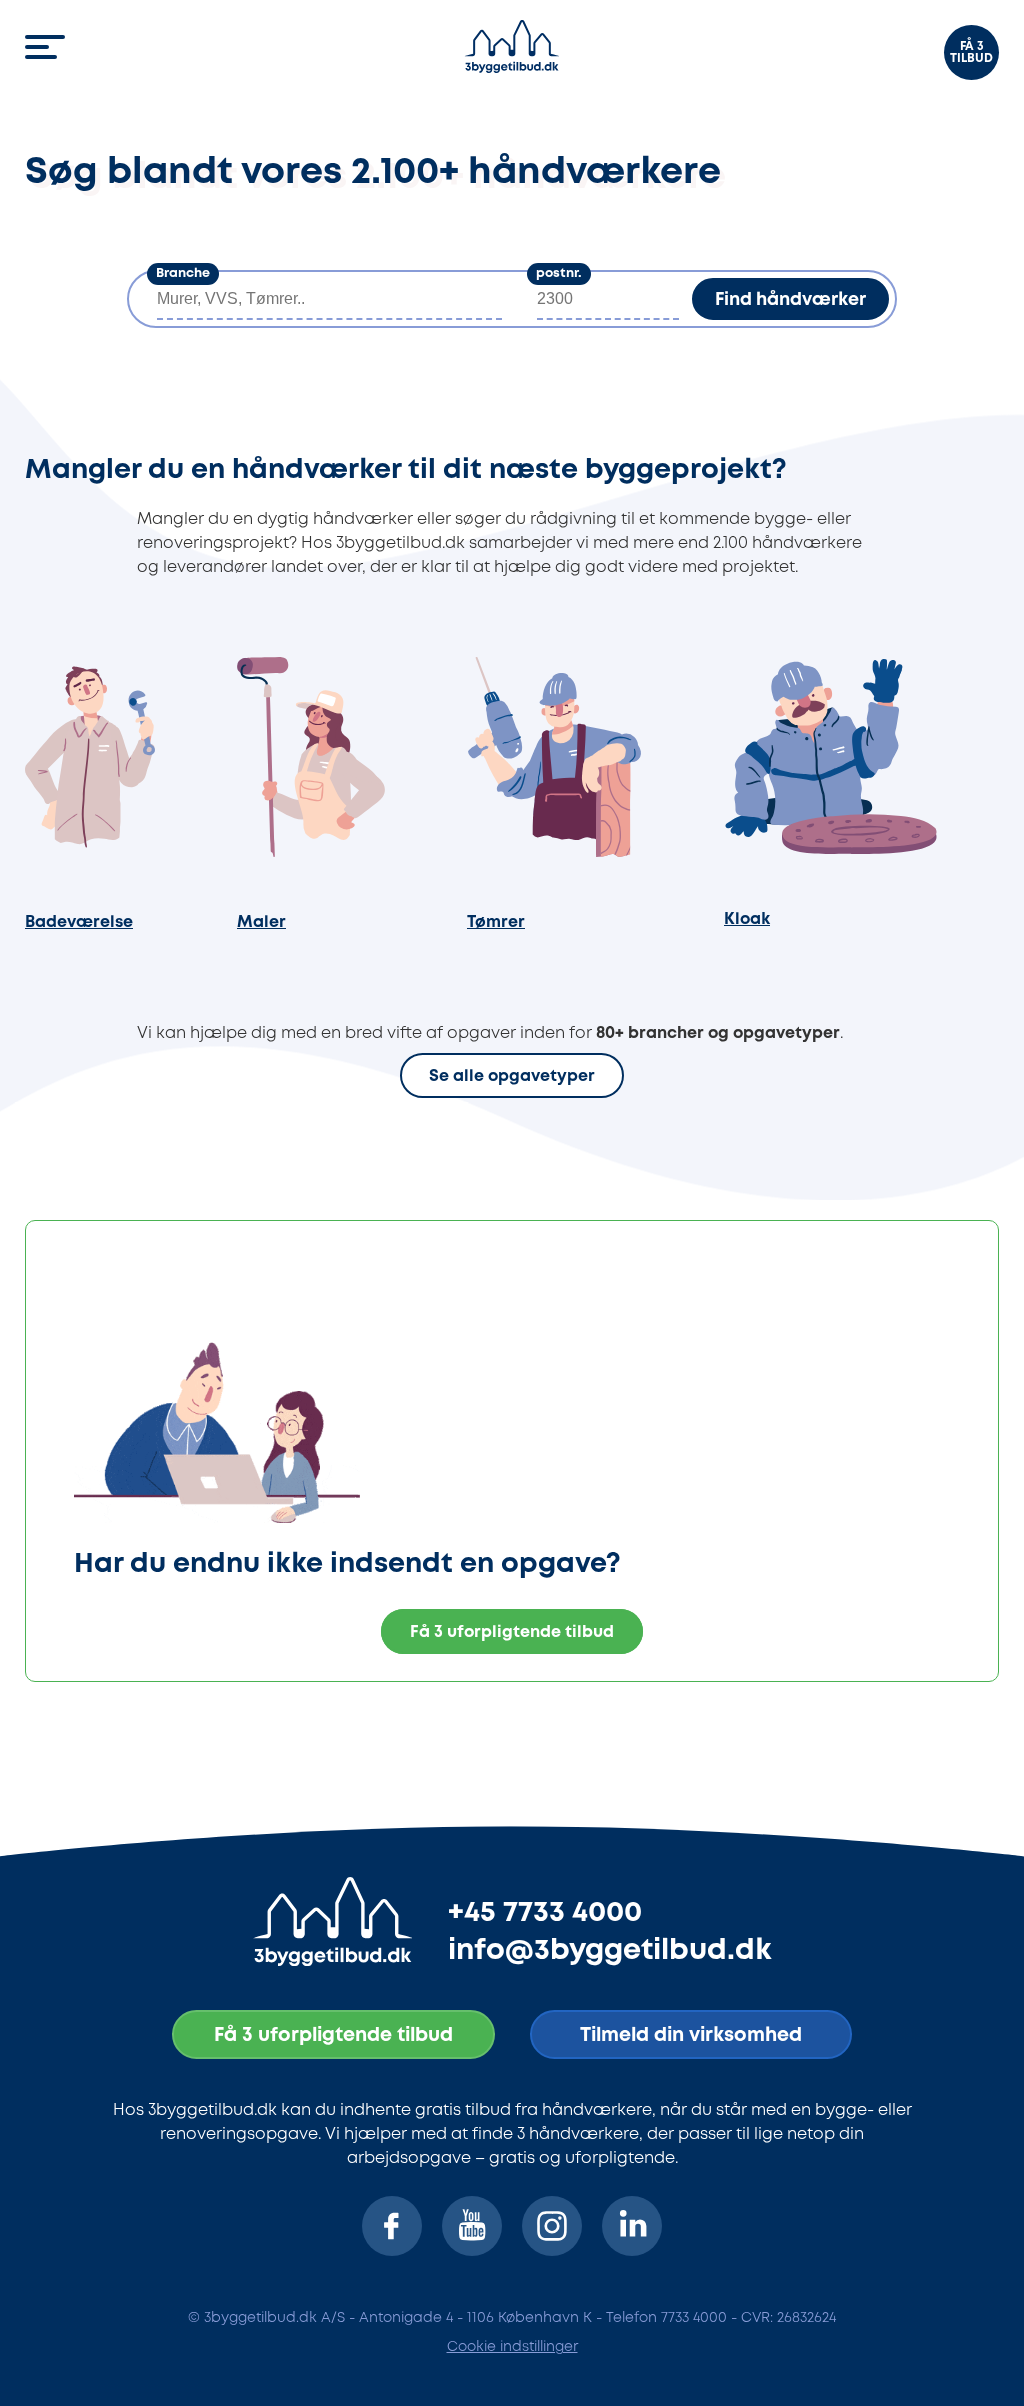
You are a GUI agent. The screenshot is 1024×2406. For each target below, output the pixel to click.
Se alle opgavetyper (512, 1077)
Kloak (747, 919)
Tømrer (496, 922)
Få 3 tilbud (971, 52)
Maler (261, 922)
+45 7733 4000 (545, 1913)
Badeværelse (79, 922)
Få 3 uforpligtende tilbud (512, 1632)
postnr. (559, 273)
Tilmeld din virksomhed (691, 2035)
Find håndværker (790, 300)
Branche (183, 273)
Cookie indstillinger (512, 2347)
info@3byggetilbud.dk (610, 1951)
